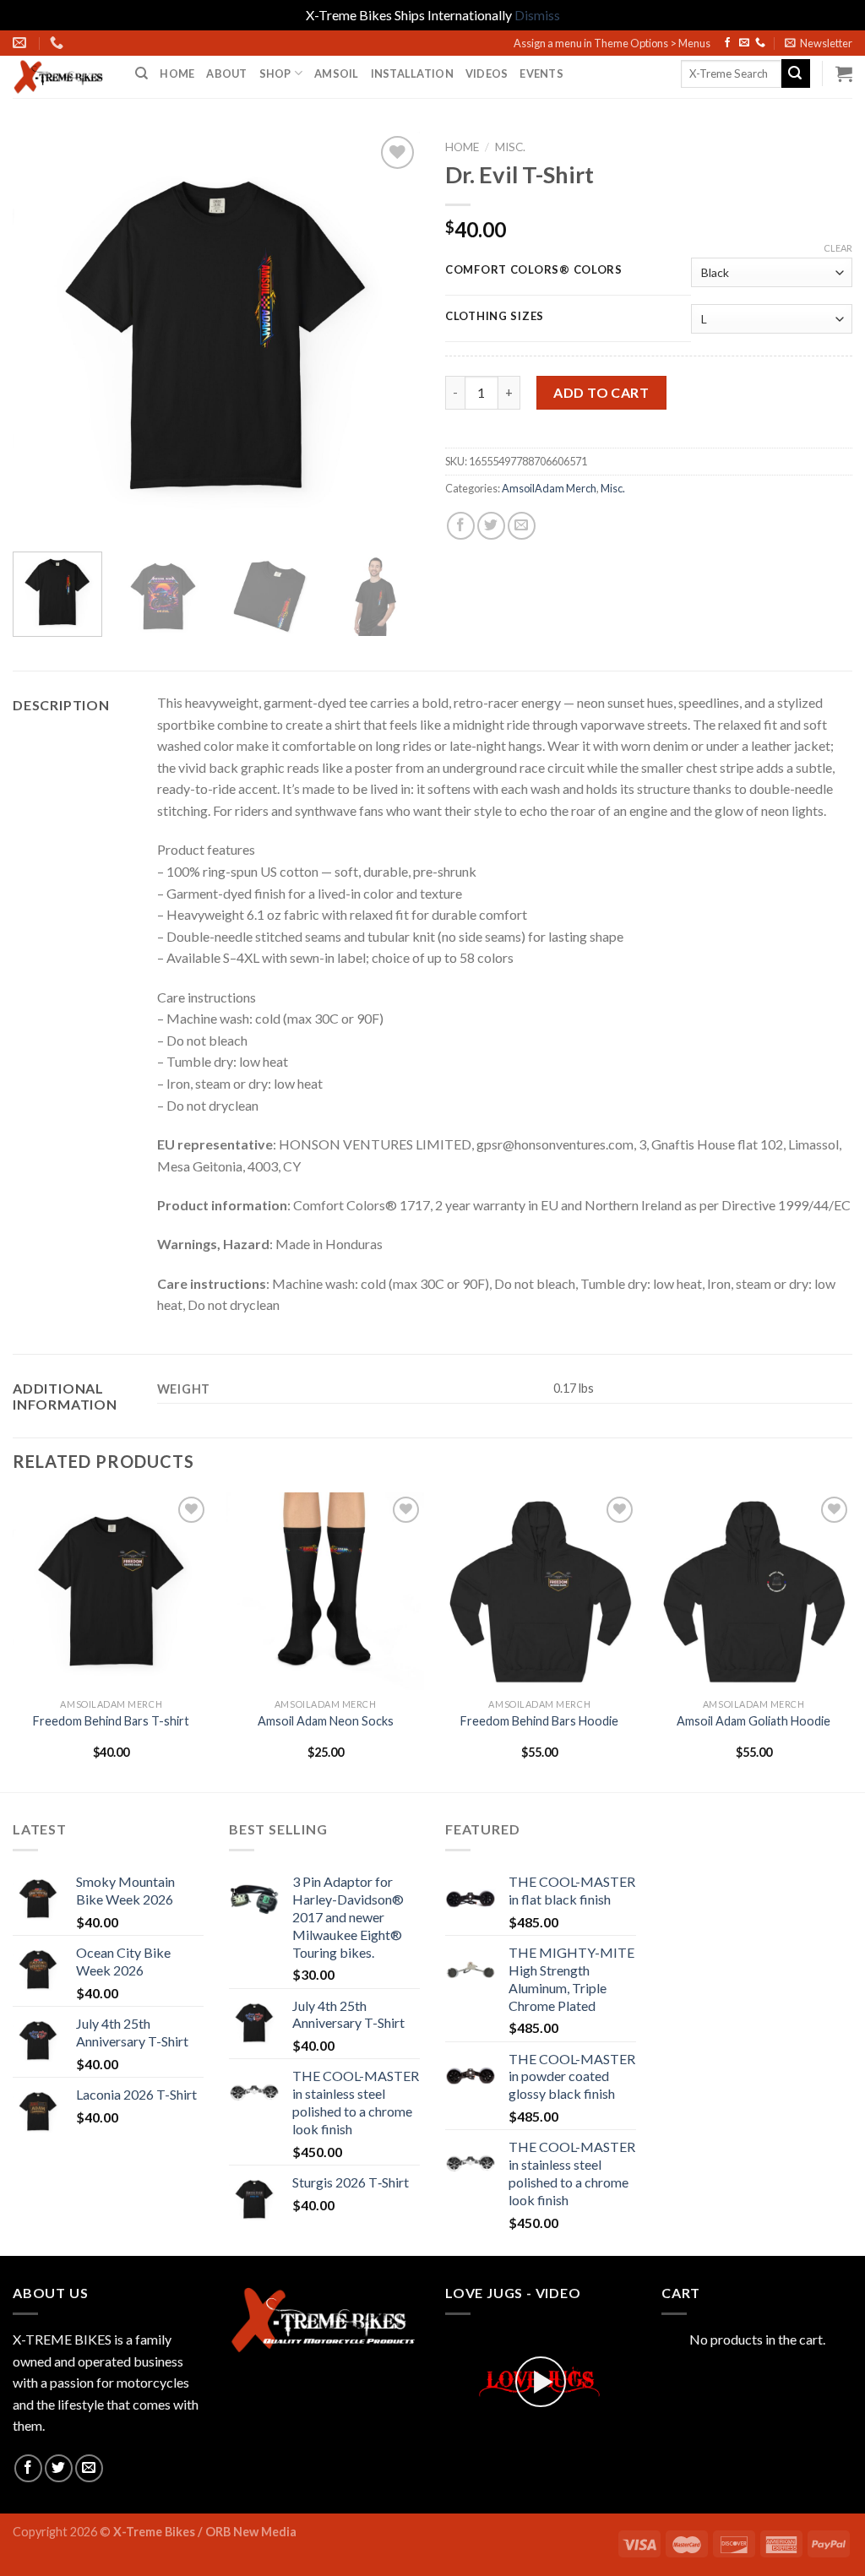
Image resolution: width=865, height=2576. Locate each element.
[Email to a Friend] (522, 526)
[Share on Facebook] (461, 526)
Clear (838, 248)
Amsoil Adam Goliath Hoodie (753, 1721)
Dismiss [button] (537, 15)
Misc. (510, 147)
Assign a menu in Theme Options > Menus (612, 43)
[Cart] (844, 73)
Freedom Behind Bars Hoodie (539, 1721)
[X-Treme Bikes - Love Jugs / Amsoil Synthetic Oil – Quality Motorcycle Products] (61, 77)
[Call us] (760, 43)
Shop (275, 73)
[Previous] (42, 335)
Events (541, 73)
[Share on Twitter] (491, 526)
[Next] (390, 335)
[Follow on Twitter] (59, 2468)
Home (177, 73)
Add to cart (601, 392)
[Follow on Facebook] (727, 43)
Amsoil (337, 73)
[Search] (141, 73)
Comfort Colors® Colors (534, 270)
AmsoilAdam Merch (549, 488)
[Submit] (796, 73)
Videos (487, 73)
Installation (412, 73)
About (226, 73)
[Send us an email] (744, 43)
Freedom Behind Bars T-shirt (111, 1721)
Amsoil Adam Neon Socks (326, 1721)
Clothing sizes (495, 317)
